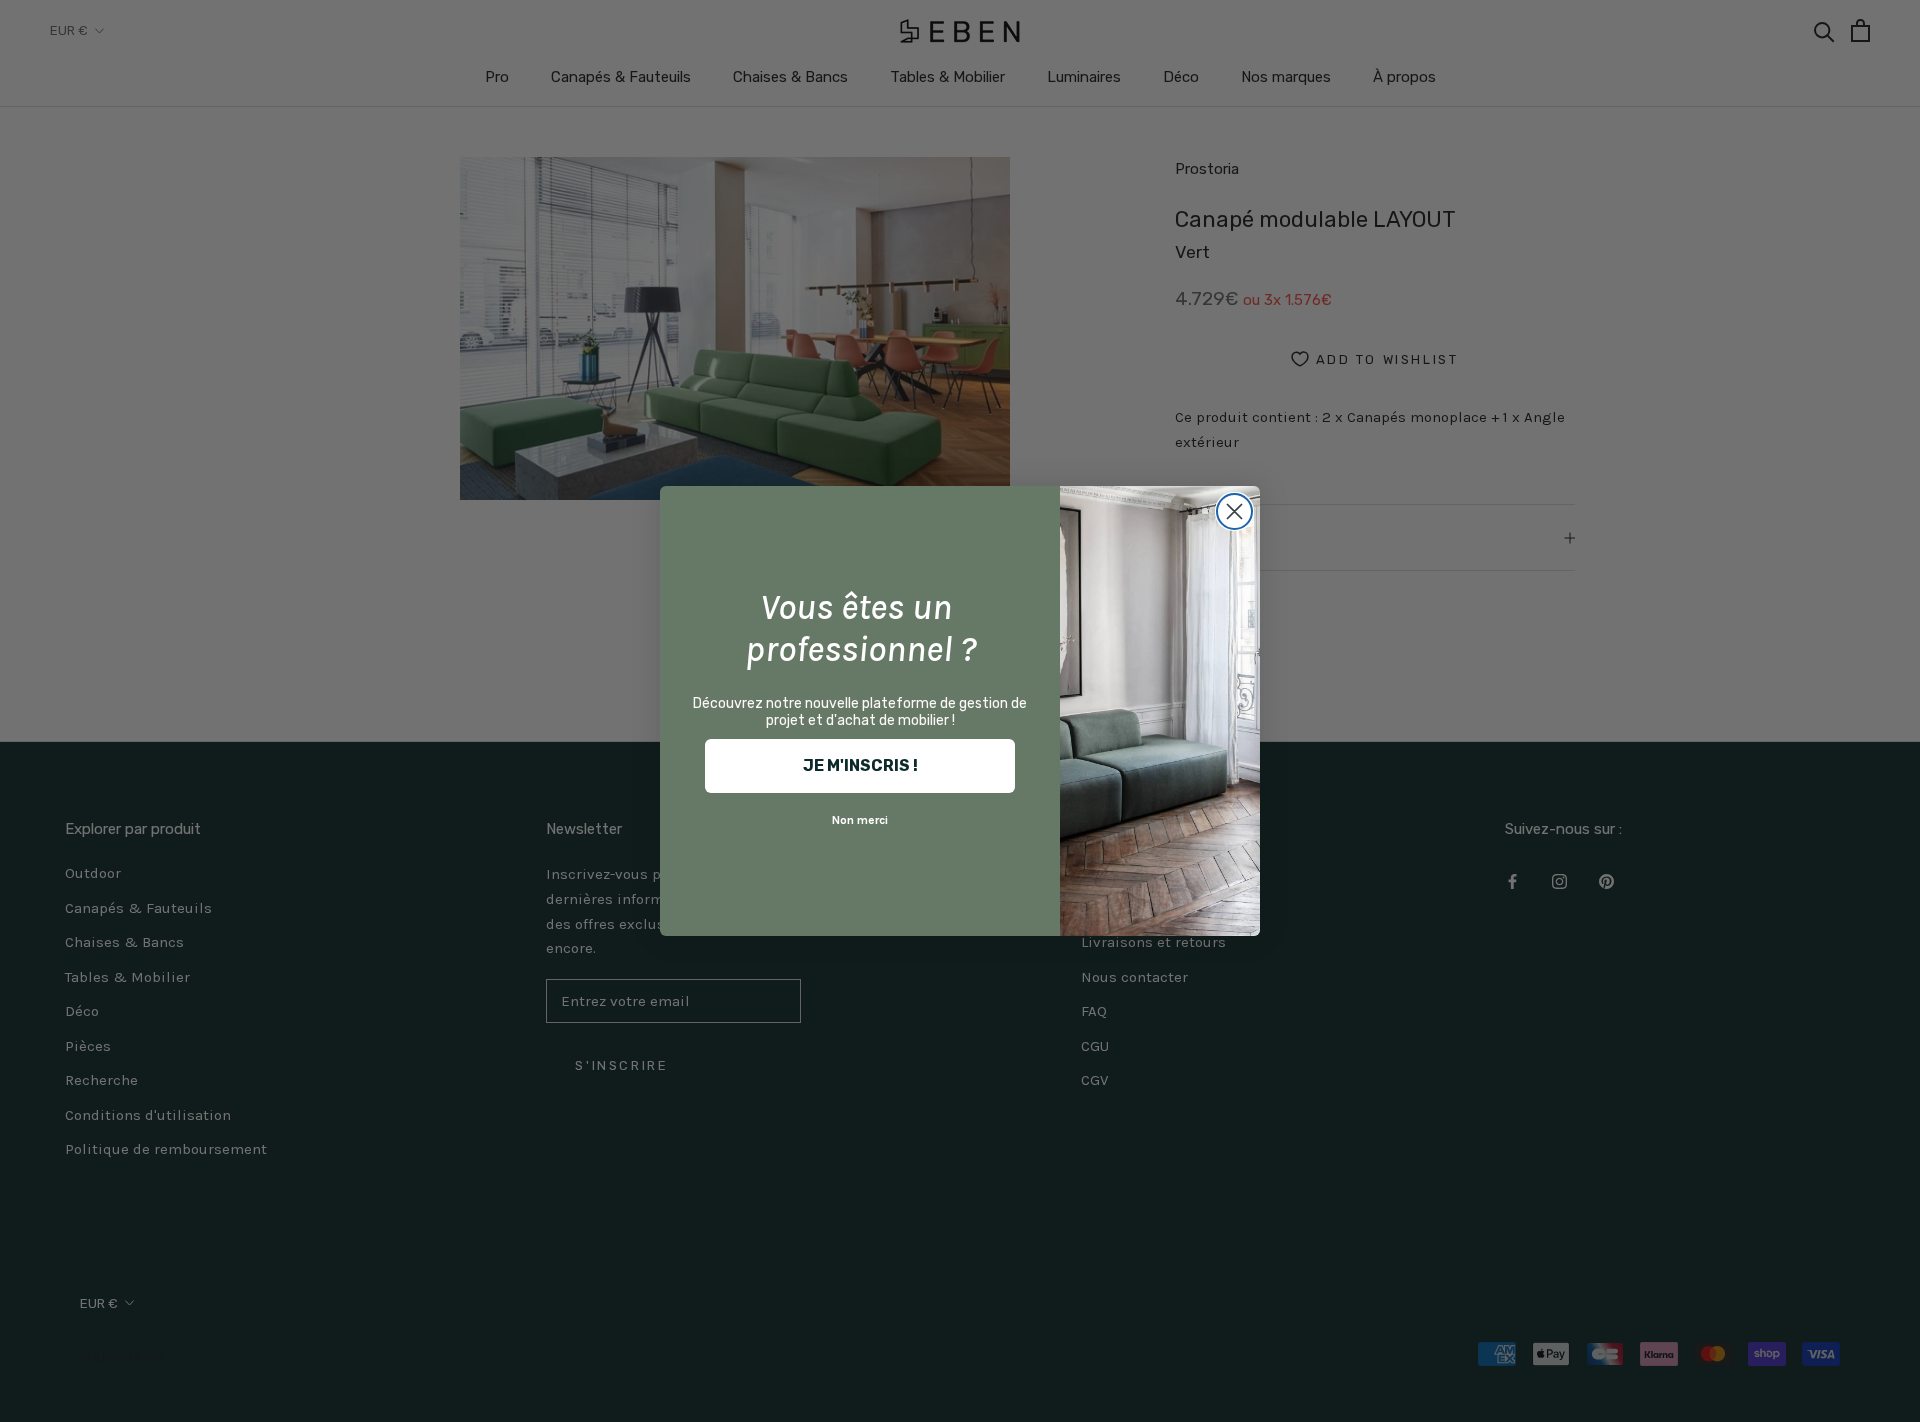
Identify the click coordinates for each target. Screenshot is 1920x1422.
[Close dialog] (1234, 511)
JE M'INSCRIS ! (860, 765)
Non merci (860, 820)
